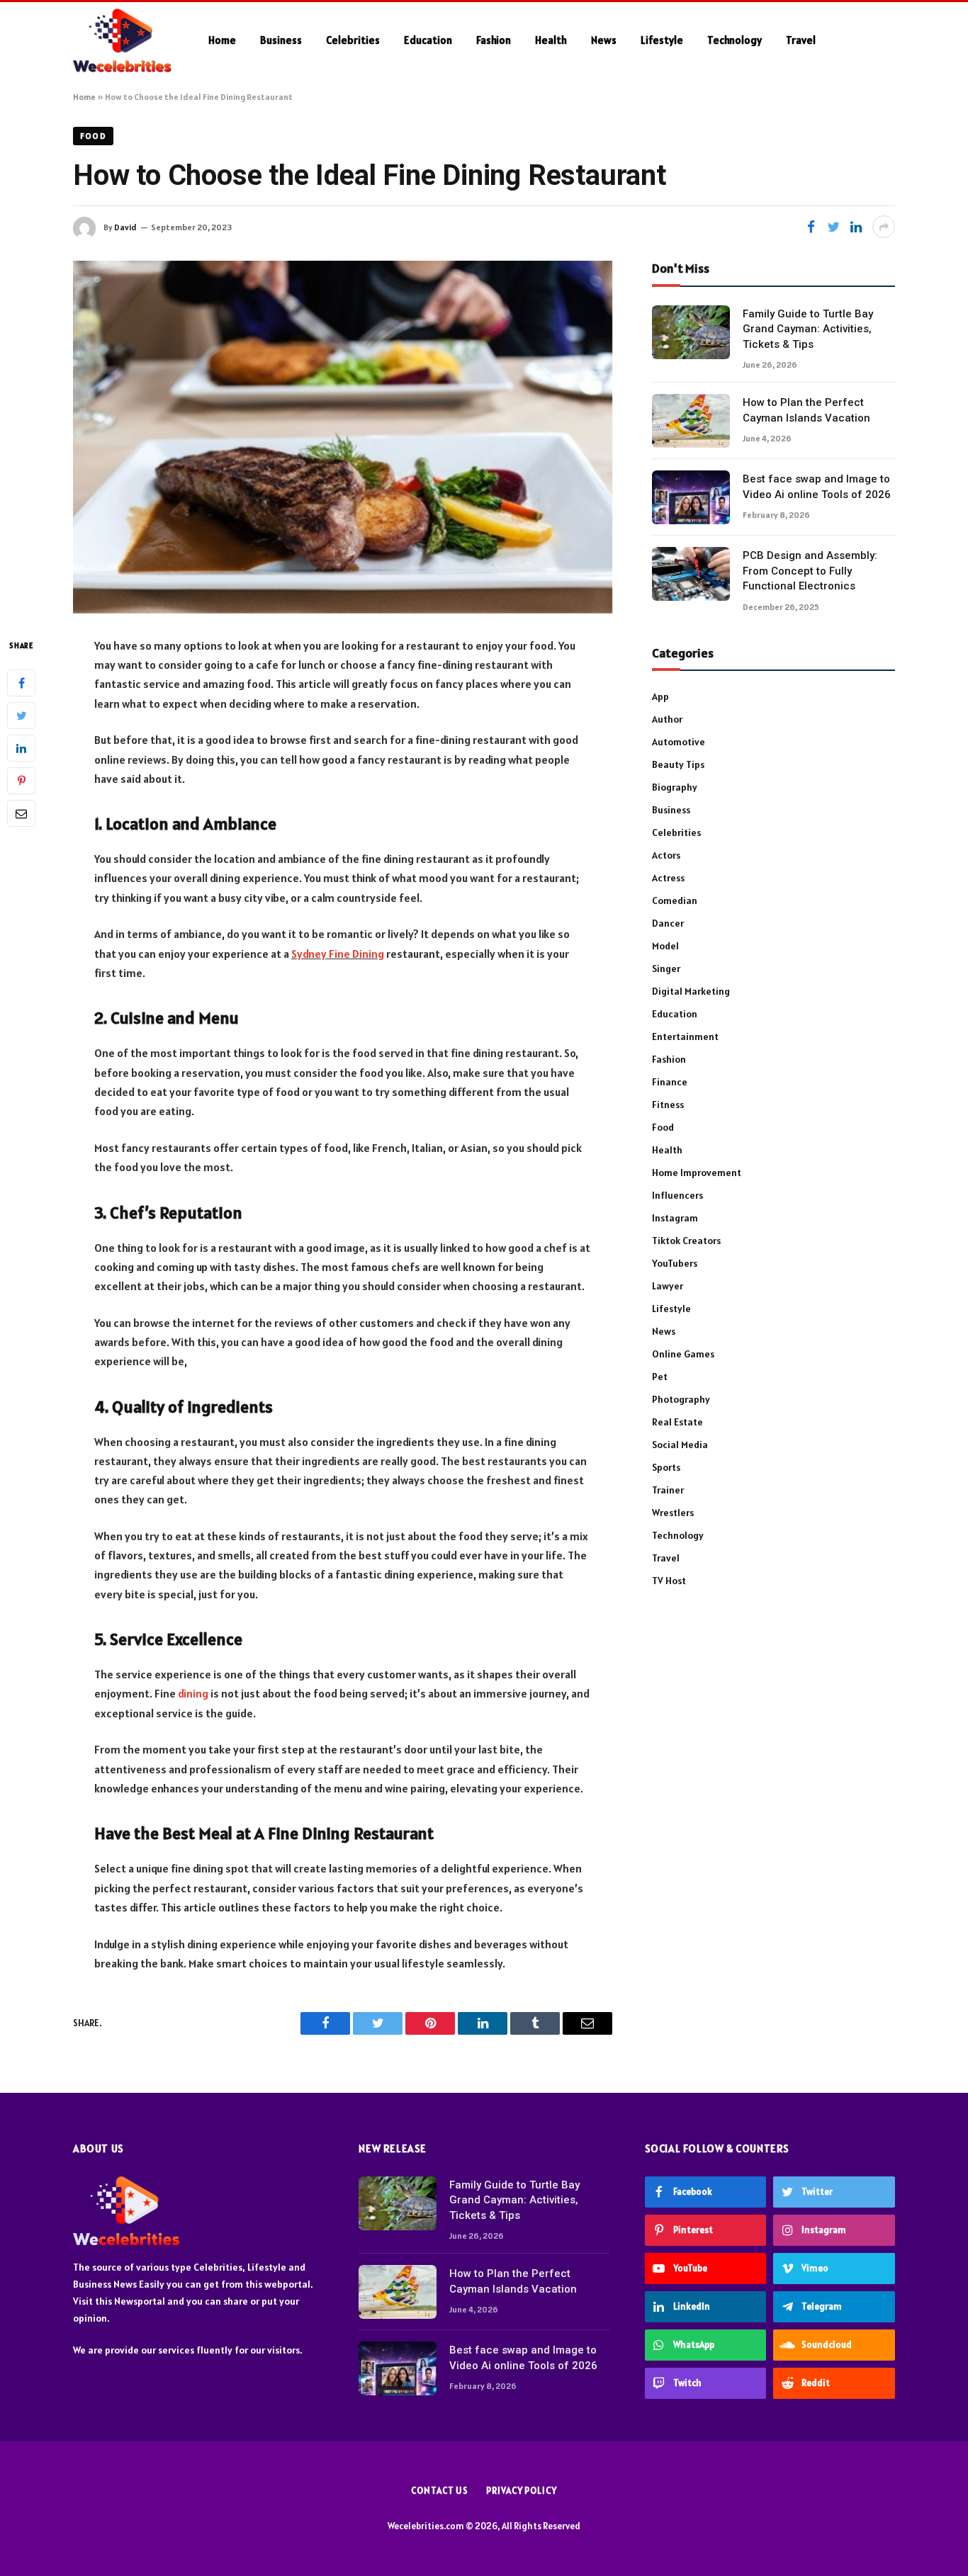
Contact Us (440, 2491)
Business (281, 40)
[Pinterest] (21, 780)
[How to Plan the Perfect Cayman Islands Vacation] (691, 421)
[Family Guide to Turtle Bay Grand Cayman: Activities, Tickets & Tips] (691, 332)
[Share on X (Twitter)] (833, 227)
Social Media (680, 1445)
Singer (666, 968)
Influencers (677, 1195)
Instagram (675, 1218)
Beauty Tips (678, 764)
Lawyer (668, 1286)
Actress (668, 878)
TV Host (669, 1581)
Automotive (679, 742)
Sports (666, 1467)
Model (665, 946)
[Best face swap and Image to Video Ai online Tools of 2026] (691, 497)
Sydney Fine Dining (338, 954)
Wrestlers (673, 1513)
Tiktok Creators (686, 1241)
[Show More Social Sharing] (884, 227)
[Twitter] (21, 715)
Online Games (683, 1354)
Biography (675, 787)
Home (222, 40)
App (660, 696)
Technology (735, 40)
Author (667, 719)
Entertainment (685, 1036)
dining (193, 1693)
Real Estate (677, 1422)
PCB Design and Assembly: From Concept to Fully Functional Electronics (810, 571)
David (125, 227)
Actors (666, 855)
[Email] (21, 813)
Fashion (494, 40)
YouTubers (675, 1263)
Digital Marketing (691, 991)
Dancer (668, 923)
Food (93, 136)
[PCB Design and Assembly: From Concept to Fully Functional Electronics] (691, 574)
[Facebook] (21, 682)
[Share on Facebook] (811, 227)
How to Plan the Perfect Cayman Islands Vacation (806, 410)
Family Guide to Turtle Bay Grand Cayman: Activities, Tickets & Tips (808, 329)
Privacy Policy (522, 2491)
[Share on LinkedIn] (856, 227)
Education (428, 40)
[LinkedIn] (21, 747)
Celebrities (353, 40)
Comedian (675, 900)
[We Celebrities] (122, 40)
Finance (670, 1082)
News (604, 40)
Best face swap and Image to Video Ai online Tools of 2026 (817, 486)
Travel (801, 40)
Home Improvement (697, 1173)
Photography (681, 1399)
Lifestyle (662, 40)
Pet (660, 1377)
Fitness (668, 1105)
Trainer (668, 1490)
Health (551, 40)
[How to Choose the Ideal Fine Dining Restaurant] (343, 437)
